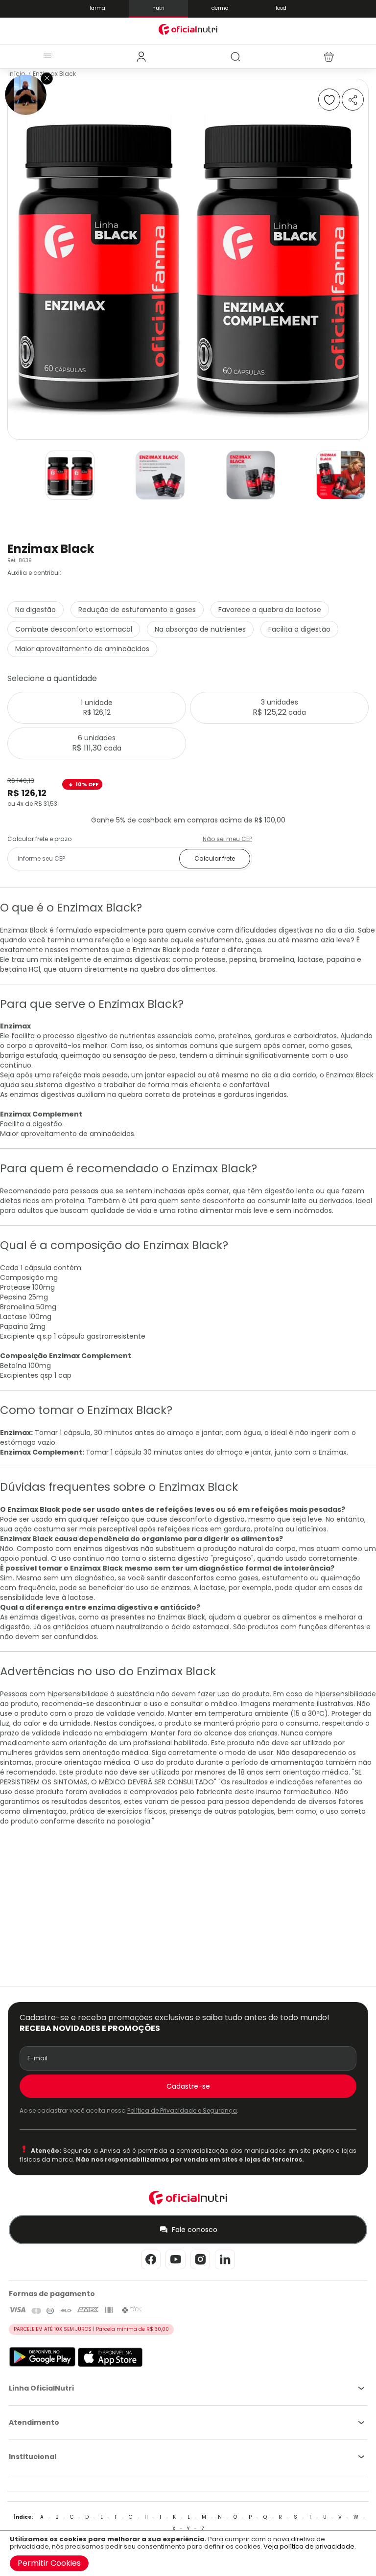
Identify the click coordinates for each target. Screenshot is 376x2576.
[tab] (141, 57)
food (281, 8)
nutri (158, 8)
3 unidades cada (279, 707)
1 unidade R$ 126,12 (97, 707)
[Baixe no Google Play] (42, 2365)
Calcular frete (215, 858)
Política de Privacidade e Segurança (182, 2110)
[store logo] (188, 29)
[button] (70, 478)
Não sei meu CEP (227, 839)
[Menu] (47, 57)
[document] (188, 2553)
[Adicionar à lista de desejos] (329, 100)
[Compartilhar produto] (353, 100)
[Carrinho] (329, 57)
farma (97, 8)
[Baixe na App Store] (110, 2365)
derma (220, 8)
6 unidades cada (97, 743)
